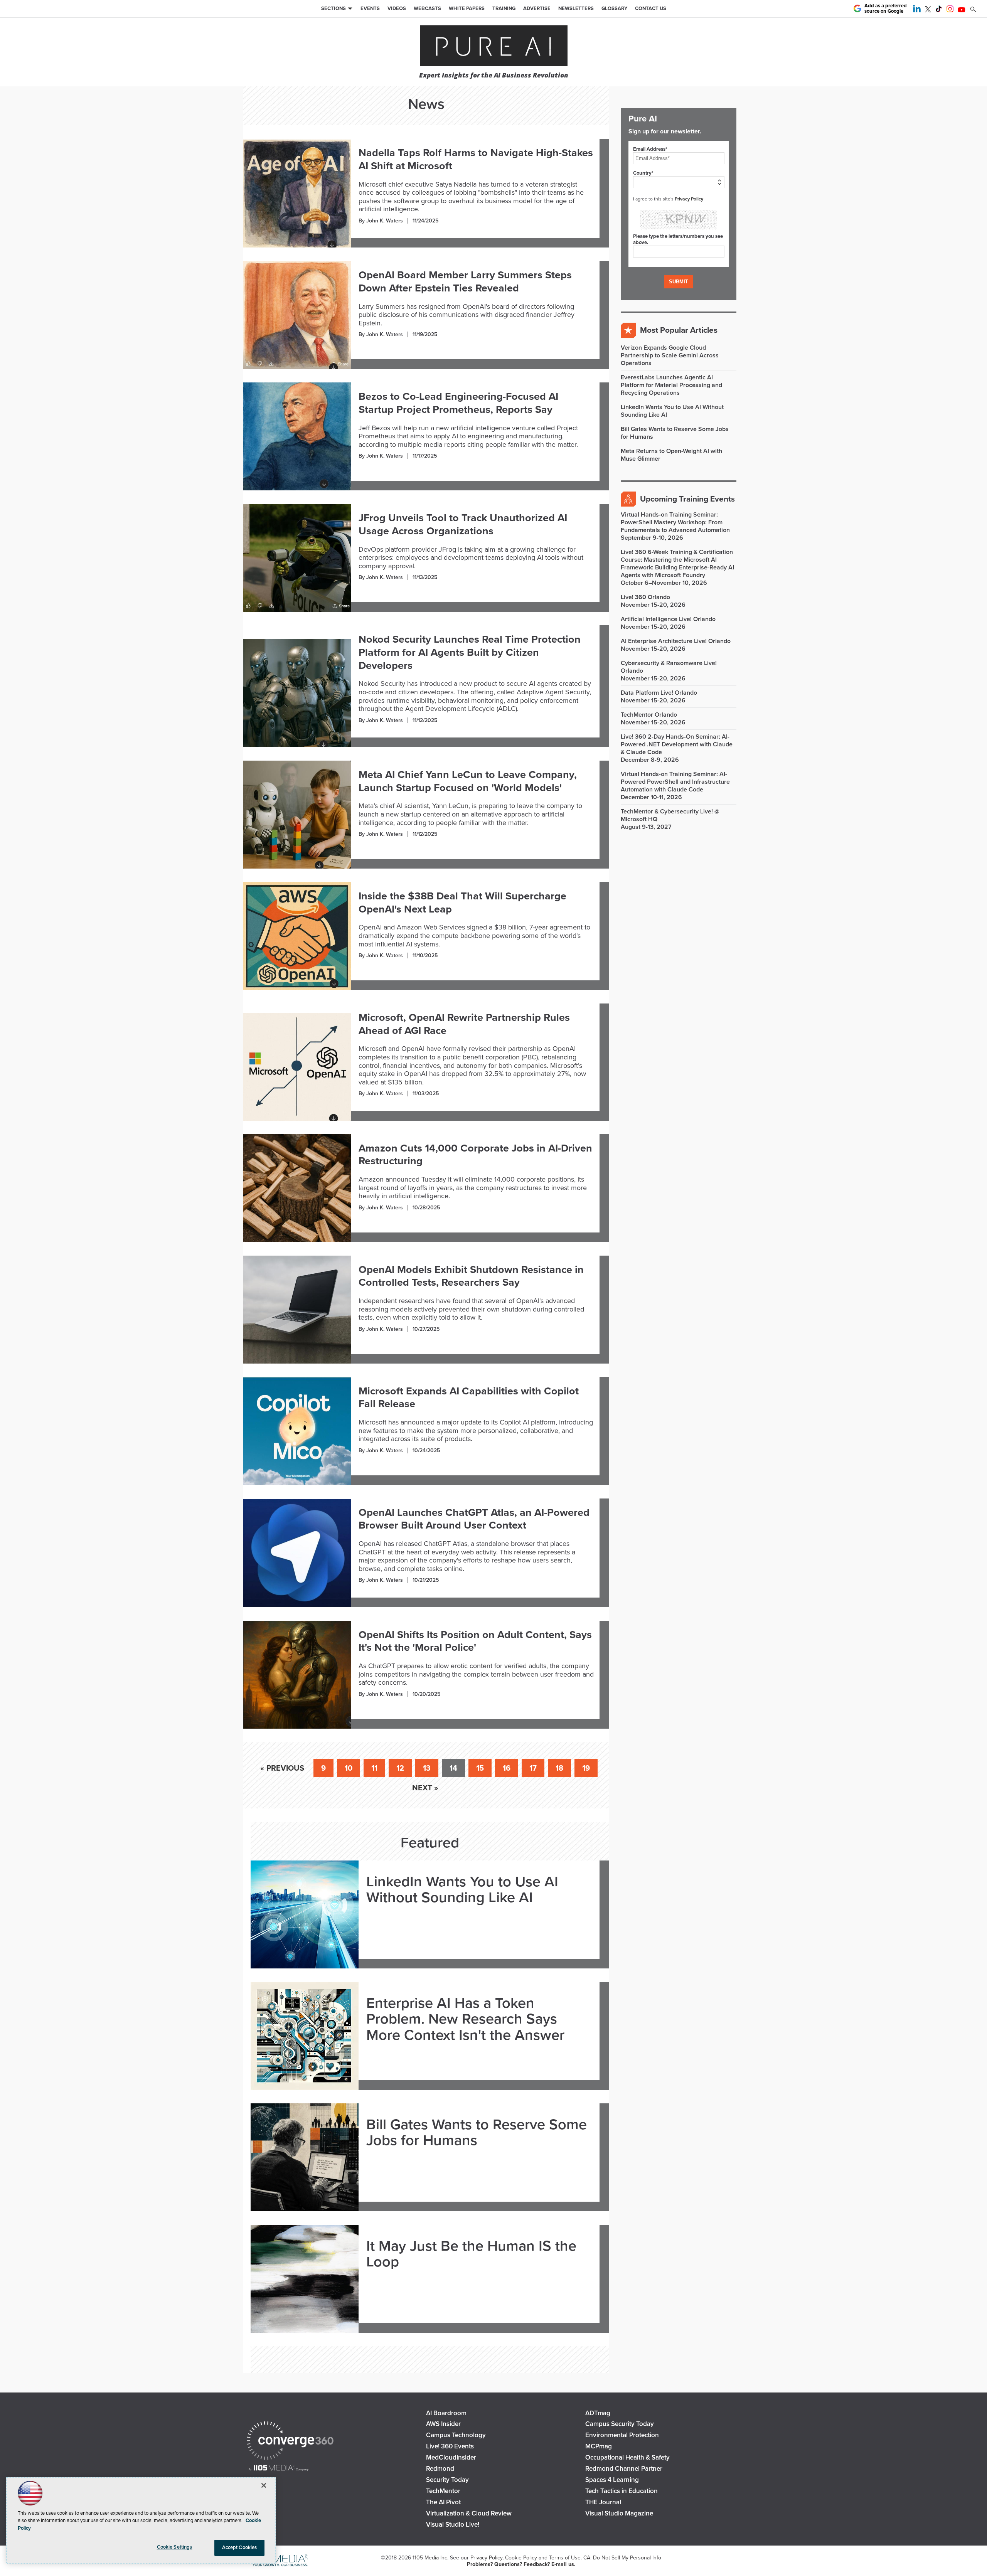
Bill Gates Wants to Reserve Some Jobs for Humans (477, 2133)
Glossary (614, 8)
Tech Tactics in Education (622, 2491)
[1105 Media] (279, 2469)
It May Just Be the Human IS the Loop (471, 2254)
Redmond (440, 2469)
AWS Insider (443, 2424)
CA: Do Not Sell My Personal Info (622, 2558)
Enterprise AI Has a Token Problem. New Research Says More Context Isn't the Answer (465, 2020)
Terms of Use (565, 2558)
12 (400, 1768)
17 (533, 1768)
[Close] (264, 2485)
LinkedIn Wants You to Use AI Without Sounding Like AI (462, 1890)
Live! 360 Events (450, 2446)
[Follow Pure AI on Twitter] (928, 10)
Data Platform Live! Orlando (659, 693)
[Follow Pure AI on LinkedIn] (917, 10)
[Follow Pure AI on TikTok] (939, 10)
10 (349, 1768)
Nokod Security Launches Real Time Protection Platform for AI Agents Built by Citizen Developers (470, 652)
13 (427, 1768)
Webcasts (427, 8)
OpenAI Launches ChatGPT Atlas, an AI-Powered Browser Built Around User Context (474, 1519)
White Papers (467, 8)
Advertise (537, 8)
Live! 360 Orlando (645, 597)
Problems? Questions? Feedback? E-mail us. (521, 2564)
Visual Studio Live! (453, 2525)
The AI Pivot (443, 2502)
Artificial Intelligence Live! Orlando (668, 619)
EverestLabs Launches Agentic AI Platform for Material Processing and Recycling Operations (671, 385)
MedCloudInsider (451, 2457)
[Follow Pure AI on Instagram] (950, 10)
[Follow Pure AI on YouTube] (962, 10)
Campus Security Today (620, 2424)
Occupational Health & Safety (627, 2457)
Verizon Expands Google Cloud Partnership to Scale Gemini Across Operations (670, 355)
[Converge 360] (290, 2442)
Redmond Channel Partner (624, 2469)
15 (480, 1768)
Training (504, 8)
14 (453, 1768)
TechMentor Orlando (649, 715)
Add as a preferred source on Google (886, 9)
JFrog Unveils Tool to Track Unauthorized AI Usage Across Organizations (463, 524)
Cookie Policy (521, 2558)
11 (374, 1768)
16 (507, 1768)
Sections (333, 8)
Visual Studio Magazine (619, 2513)
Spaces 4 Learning (612, 2480)
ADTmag (598, 2413)
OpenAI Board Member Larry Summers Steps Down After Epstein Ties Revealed (465, 282)
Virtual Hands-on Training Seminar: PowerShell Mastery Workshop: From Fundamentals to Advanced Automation (675, 522)
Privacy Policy (689, 199)
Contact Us (651, 8)
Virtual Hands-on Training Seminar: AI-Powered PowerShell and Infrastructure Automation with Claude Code (675, 782)
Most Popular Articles (679, 330)
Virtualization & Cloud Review (469, 2513)
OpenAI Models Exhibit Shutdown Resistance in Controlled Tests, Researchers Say (471, 1276)
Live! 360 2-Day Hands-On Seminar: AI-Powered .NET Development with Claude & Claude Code (677, 744)
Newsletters (576, 8)
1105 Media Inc (430, 2558)
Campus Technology (456, 2435)
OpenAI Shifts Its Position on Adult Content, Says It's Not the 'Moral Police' (475, 1641)
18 (559, 1768)
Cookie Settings (175, 2547)
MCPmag (599, 2446)
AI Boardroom (446, 2413)
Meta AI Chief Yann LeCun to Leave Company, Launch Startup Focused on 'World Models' (468, 781)
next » (425, 1788)
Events (370, 8)
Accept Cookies (240, 2547)
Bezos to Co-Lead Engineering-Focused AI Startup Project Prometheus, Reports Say (458, 403)
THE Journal (603, 2502)
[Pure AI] (494, 46)
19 (586, 1768)
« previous (282, 1768)
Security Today (447, 2480)
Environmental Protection (622, 2435)
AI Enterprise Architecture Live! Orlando (676, 641)
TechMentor (443, 2491)
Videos (397, 8)
